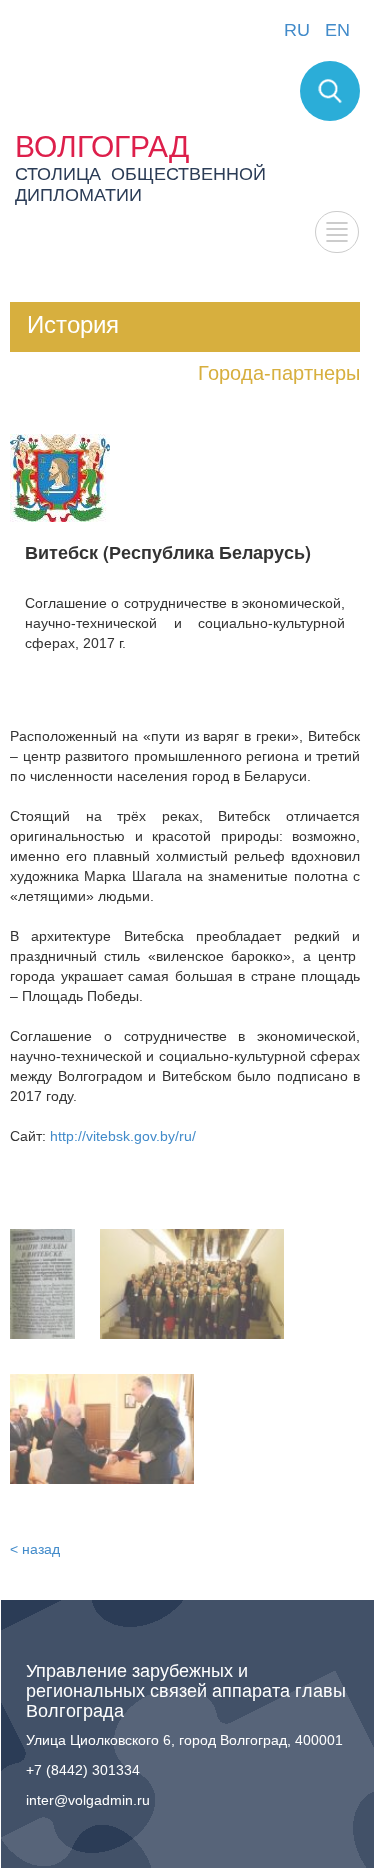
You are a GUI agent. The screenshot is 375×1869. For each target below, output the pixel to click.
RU (297, 30)
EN (337, 30)
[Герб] (60, 477)
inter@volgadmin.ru (88, 1800)
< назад (35, 1549)
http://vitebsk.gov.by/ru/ (123, 1136)
